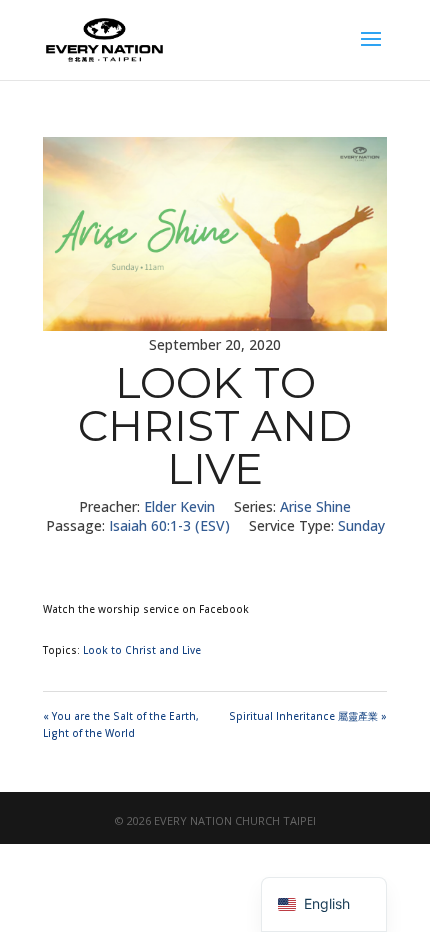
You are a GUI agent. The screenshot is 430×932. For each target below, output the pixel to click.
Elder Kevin (179, 506)
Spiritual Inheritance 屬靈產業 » (308, 716)
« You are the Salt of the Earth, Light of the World (121, 724)
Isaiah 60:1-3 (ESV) (169, 525)
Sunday (361, 525)
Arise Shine (315, 506)
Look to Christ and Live (142, 650)
